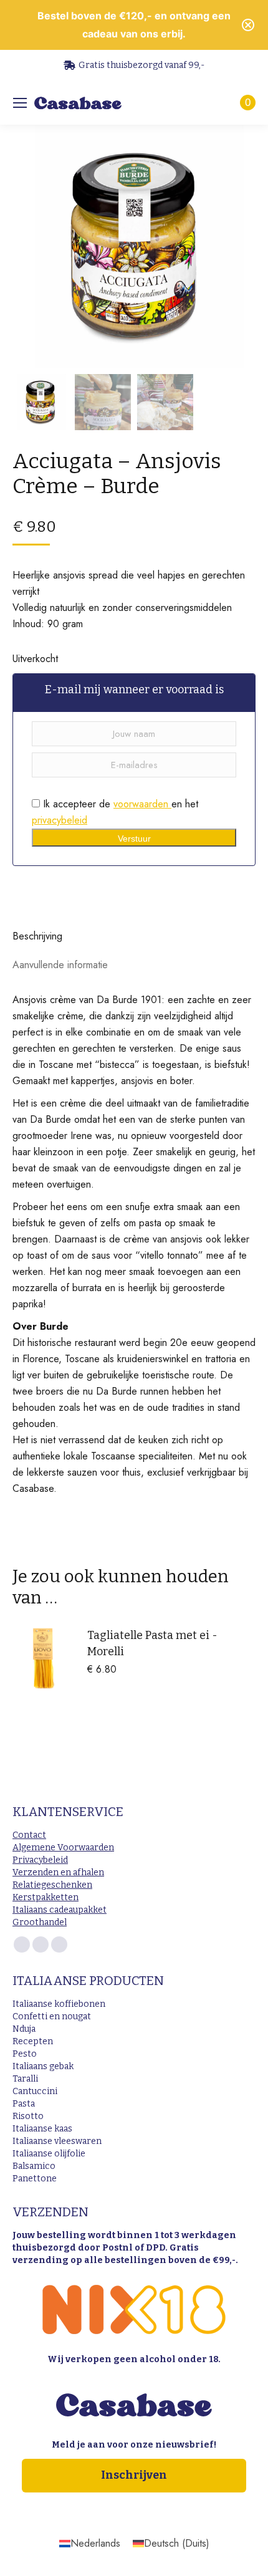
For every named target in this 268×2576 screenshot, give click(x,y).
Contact (29, 1835)
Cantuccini (35, 2091)
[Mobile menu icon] (20, 103)
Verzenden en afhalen (58, 1872)
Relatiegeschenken (52, 1885)
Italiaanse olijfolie (49, 2154)
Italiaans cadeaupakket (60, 1910)
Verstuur (134, 839)
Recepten (33, 2041)
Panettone (35, 2179)
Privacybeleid (40, 1860)
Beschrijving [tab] (37, 936)
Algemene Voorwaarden (63, 1848)
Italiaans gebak (43, 2066)
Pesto (25, 2054)
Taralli (25, 2079)
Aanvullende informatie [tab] (60, 965)
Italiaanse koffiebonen (59, 2004)
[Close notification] (248, 25)
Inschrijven (134, 2475)
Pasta (24, 2104)
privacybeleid (60, 820)
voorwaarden (142, 804)
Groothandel (40, 1922)
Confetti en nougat (52, 2016)
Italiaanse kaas (42, 2129)
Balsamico (34, 2166)
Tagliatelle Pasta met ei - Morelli (152, 1643)
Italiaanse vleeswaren (57, 2141)
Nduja (24, 2029)
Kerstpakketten (45, 1897)
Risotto (28, 2116)
